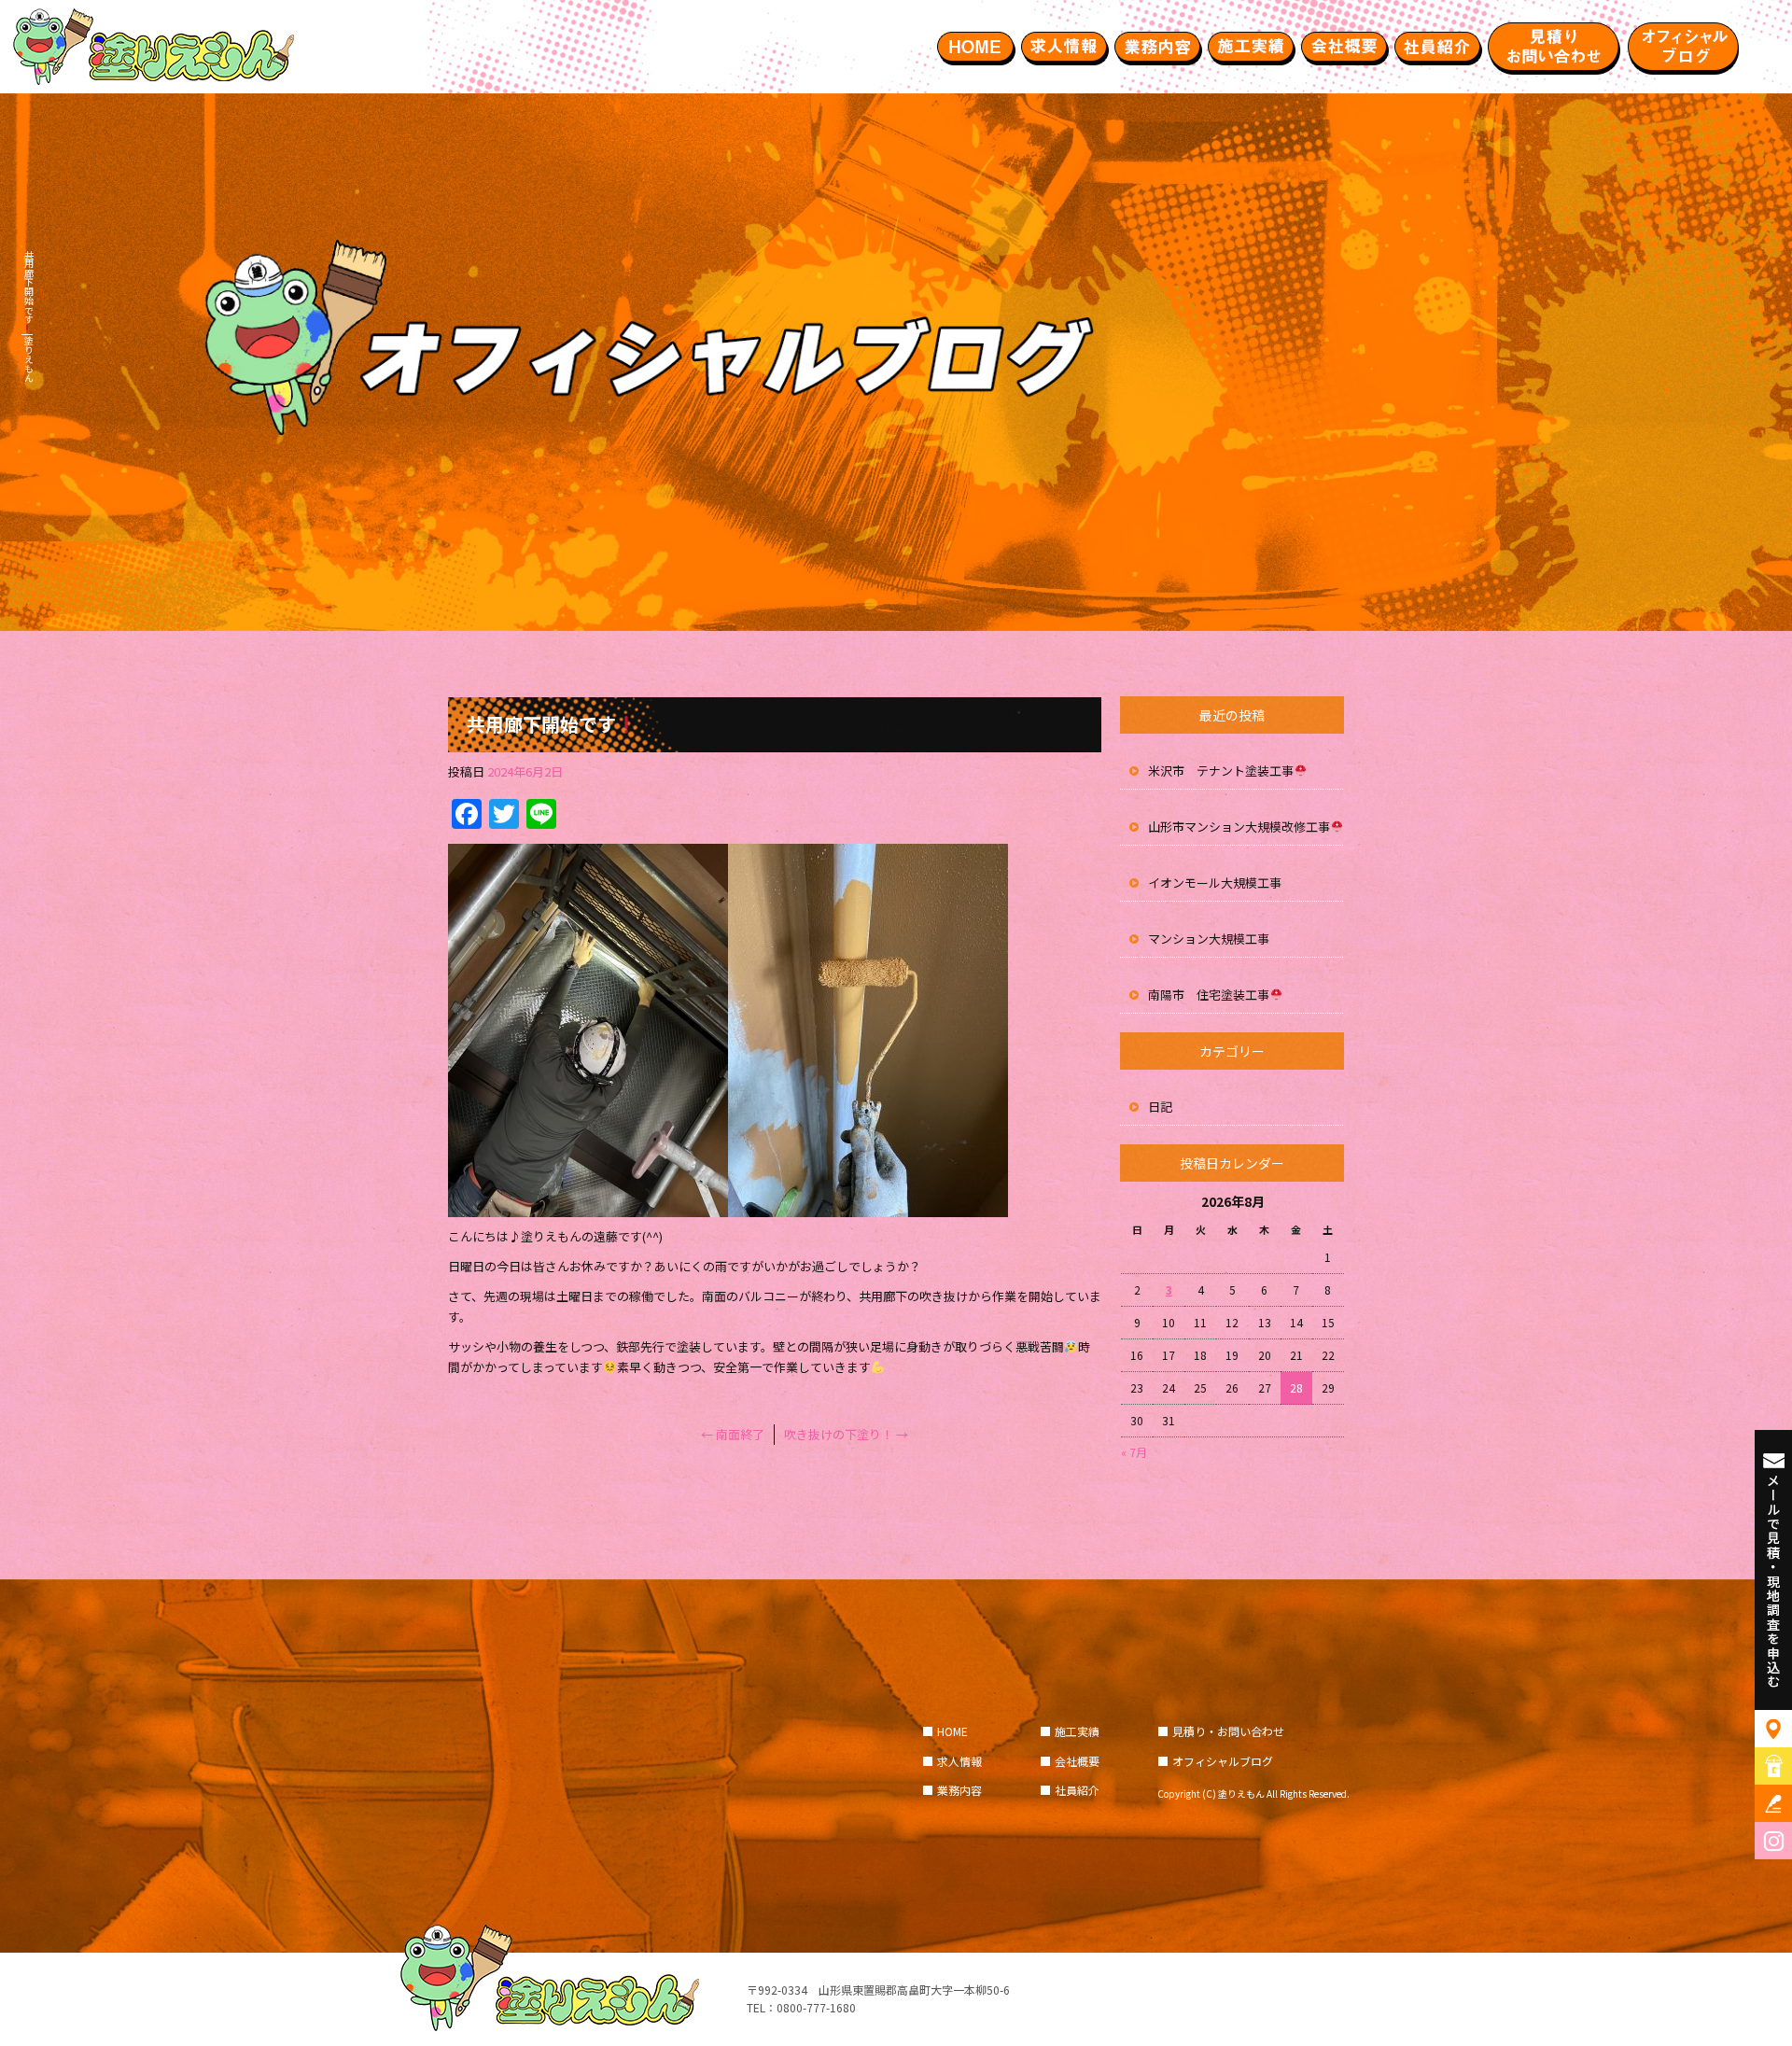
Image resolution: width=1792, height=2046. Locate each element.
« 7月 (1134, 1452)
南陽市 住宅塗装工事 (1209, 995)
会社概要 (1344, 47)
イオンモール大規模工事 (1215, 883)
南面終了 (733, 1434)
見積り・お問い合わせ (1554, 47)
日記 (1160, 1107)
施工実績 (1251, 47)
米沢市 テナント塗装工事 (1221, 771)
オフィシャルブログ (1685, 47)
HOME (975, 47)
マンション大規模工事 (1209, 939)
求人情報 (1064, 47)
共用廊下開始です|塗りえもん (28, 316)
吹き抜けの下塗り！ (846, 1434)
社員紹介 (1437, 47)
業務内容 (1157, 47)
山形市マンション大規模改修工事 (1239, 827)
